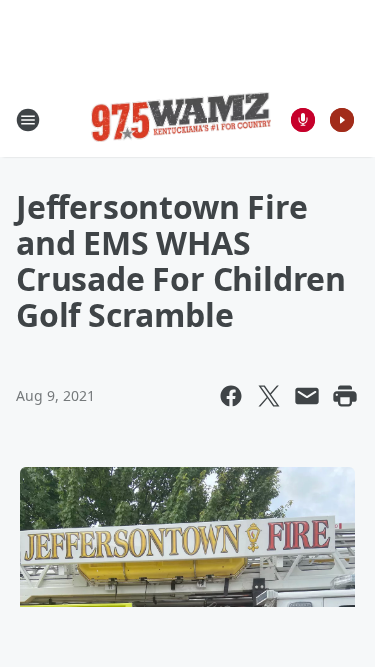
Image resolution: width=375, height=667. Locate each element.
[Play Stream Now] (342, 120)
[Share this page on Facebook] (231, 396)
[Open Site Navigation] (28, 120)
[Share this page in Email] (307, 396)
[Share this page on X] (269, 396)
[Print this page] (345, 396)
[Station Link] (181, 120)
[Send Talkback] (303, 120)
